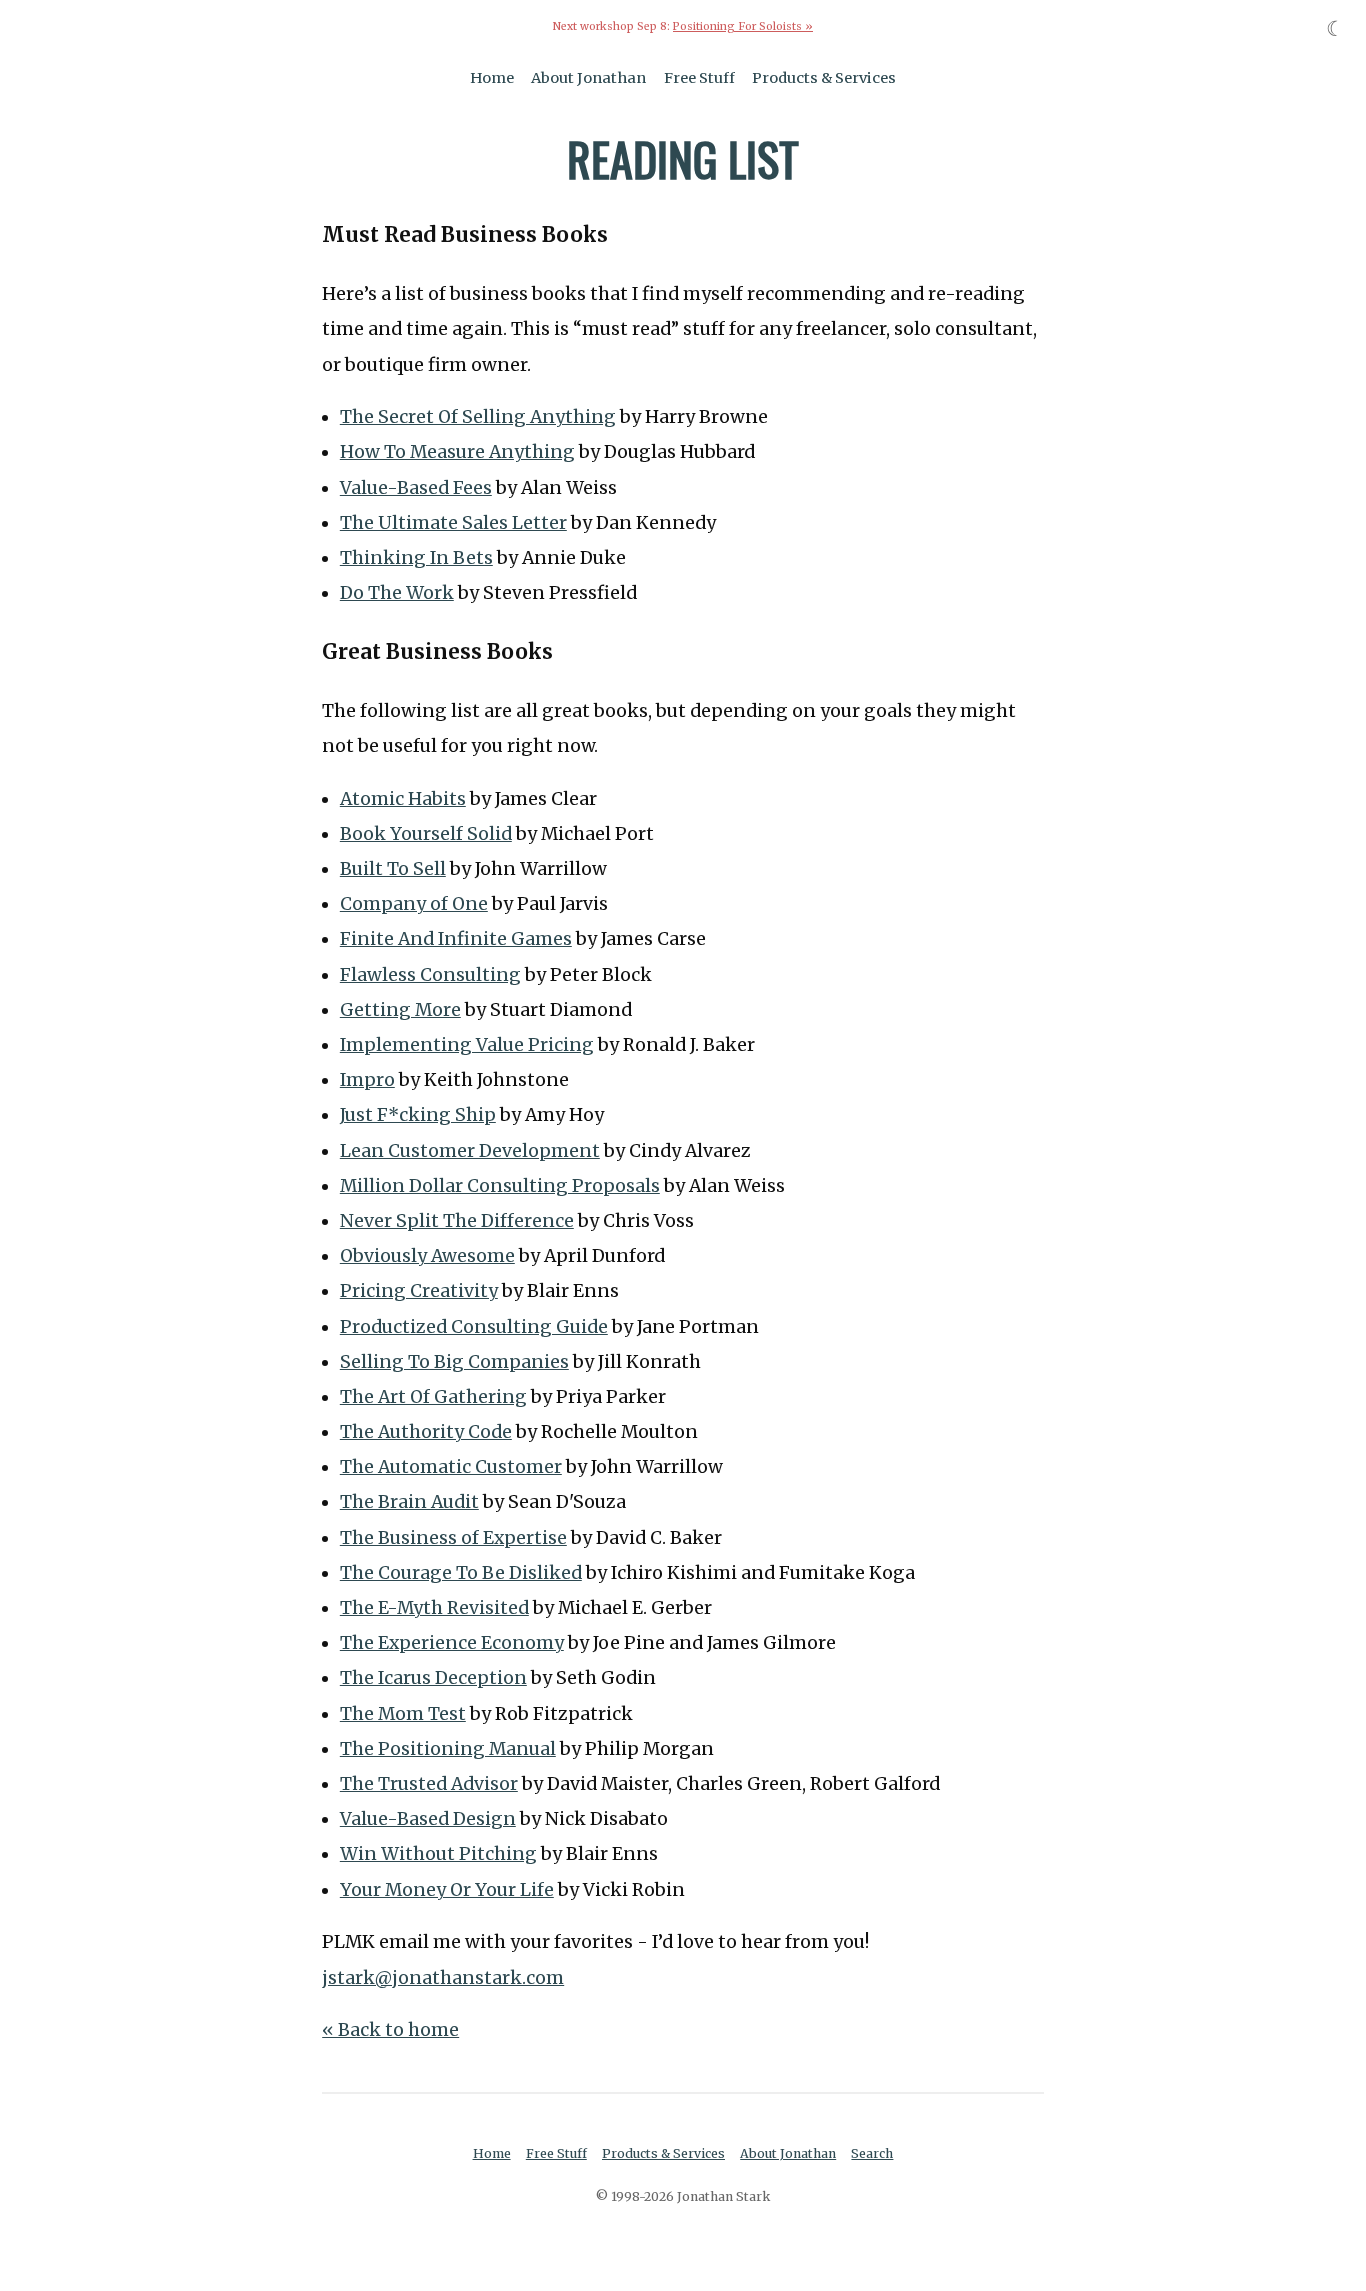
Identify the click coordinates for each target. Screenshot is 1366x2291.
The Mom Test (403, 1714)
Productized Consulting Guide (474, 1327)
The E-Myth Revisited (434, 1608)
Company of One (414, 904)
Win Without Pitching (438, 1854)
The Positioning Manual (448, 1749)
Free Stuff (699, 78)
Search (872, 2153)
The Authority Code (426, 1432)
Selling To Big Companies (454, 1362)
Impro (367, 1080)
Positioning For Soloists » (743, 26)
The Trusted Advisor (429, 1784)
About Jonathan (588, 78)
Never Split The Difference (457, 1221)
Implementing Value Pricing (467, 1045)
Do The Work (397, 593)
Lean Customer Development (470, 1151)
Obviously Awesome (427, 1256)
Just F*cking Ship (418, 1115)
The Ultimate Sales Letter (453, 523)
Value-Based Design (428, 1819)
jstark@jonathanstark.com (443, 1978)
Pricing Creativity (419, 1291)
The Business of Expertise (453, 1538)
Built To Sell (393, 869)
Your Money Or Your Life (447, 1890)
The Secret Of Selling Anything (478, 417)
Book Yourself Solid (426, 834)
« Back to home (390, 2030)
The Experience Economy (452, 1643)
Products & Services (824, 78)
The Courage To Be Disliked (461, 1573)
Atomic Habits (403, 799)
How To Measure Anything (457, 452)
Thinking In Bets (416, 558)
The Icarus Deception (433, 1678)
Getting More (400, 1010)
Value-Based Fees (416, 488)
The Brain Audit (409, 1502)
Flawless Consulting (430, 975)
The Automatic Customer (451, 1467)
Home (492, 78)
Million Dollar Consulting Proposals (500, 1186)
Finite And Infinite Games (456, 939)
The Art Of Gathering (433, 1397)
